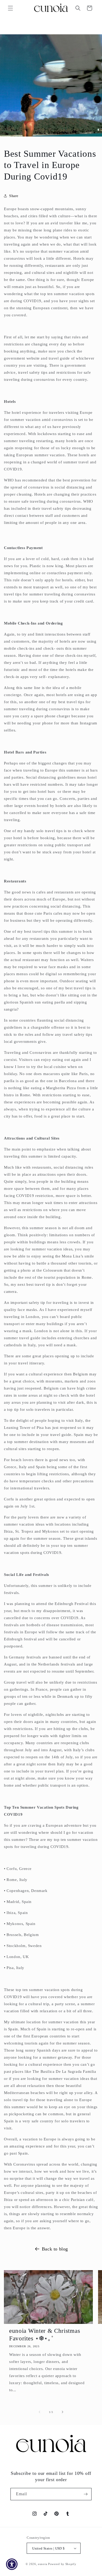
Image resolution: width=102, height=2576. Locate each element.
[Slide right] (63, 2412)
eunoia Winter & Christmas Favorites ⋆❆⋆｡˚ (45, 2335)
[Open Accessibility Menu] (12, 2564)
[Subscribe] (86, 2494)
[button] (10, 8)
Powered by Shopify (62, 2564)
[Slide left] (39, 2412)
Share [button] (14, 196)
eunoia (42, 2564)
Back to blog (55, 2249)
